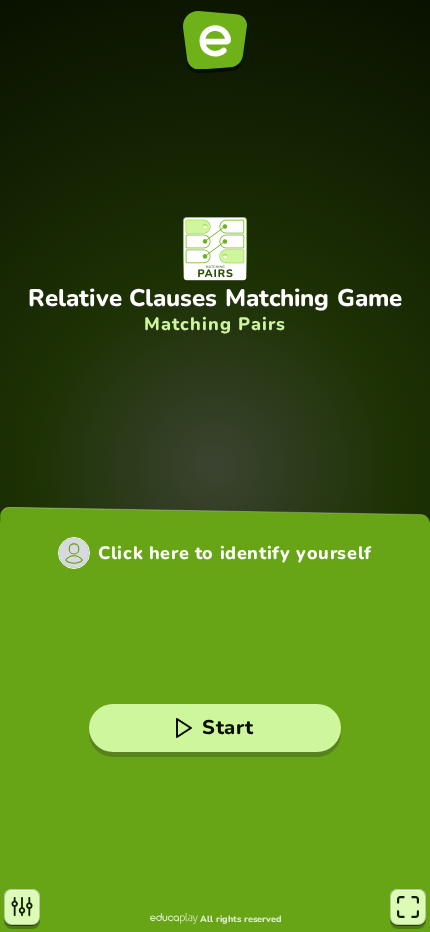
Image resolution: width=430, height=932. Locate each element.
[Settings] (22, 907)
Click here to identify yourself (235, 553)
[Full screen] (408, 907)
